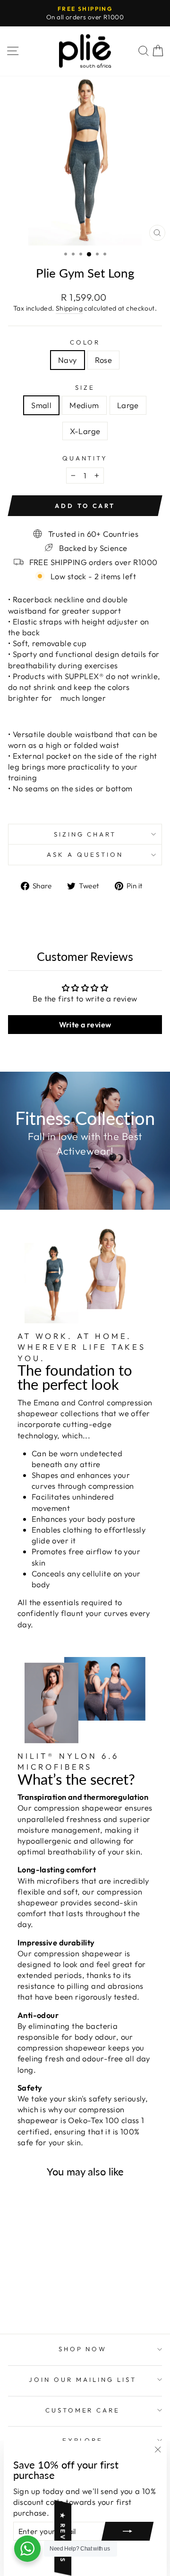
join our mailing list (82, 2379)
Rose (104, 360)
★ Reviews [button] (63, 2538)
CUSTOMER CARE (83, 2410)
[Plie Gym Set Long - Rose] (43, 2290)
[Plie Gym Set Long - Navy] (32, 2290)
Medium (84, 405)
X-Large (85, 431)
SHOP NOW (83, 2349)
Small (41, 405)
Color (85, 342)
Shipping (69, 308)
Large (128, 405)
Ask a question (85, 854)
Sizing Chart (85, 834)
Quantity (85, 458)
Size (85, 387)
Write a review (85, 1025)
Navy (68, 360)
